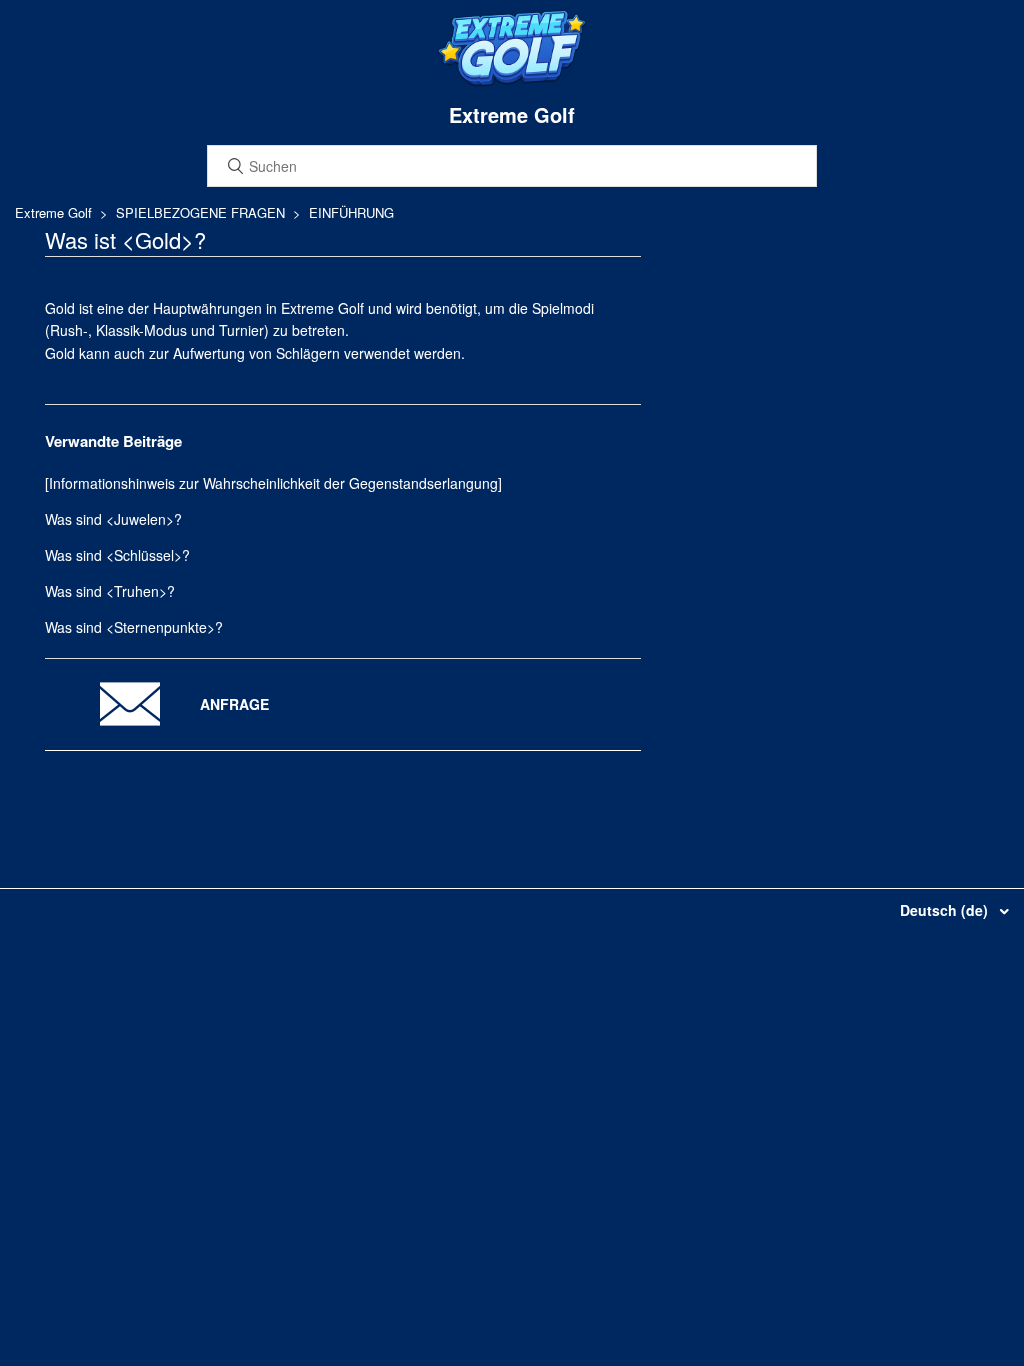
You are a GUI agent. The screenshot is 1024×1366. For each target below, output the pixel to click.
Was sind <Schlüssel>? (117, 555)
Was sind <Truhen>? (110, 591)
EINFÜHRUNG (351, 212)
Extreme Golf (53, 212)
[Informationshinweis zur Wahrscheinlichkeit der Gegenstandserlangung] (273, 483)
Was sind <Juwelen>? (113, 519)
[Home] (512, 82)
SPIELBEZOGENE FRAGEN (200, 212)
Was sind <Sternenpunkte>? (134, 627)
